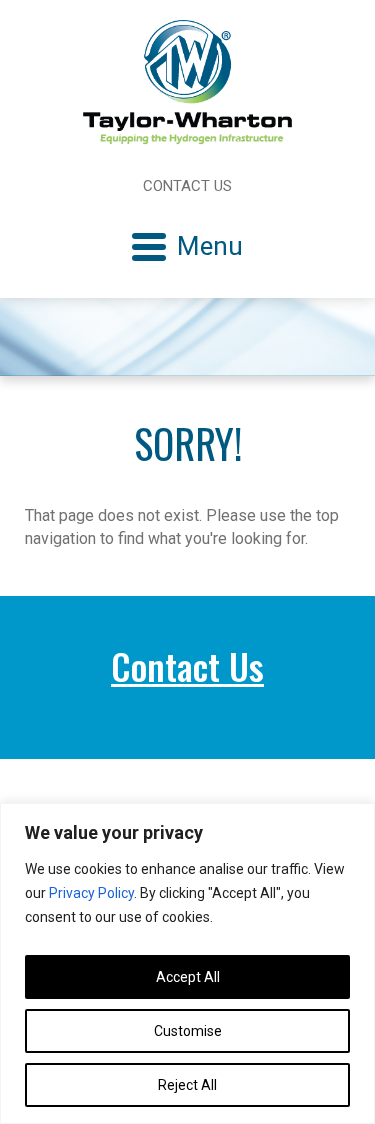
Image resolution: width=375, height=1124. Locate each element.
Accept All (188, 977)
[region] (187, 963)
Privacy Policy (91, 893)
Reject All (187, 1085)
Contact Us (187, 186)
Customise (188, 1031)
